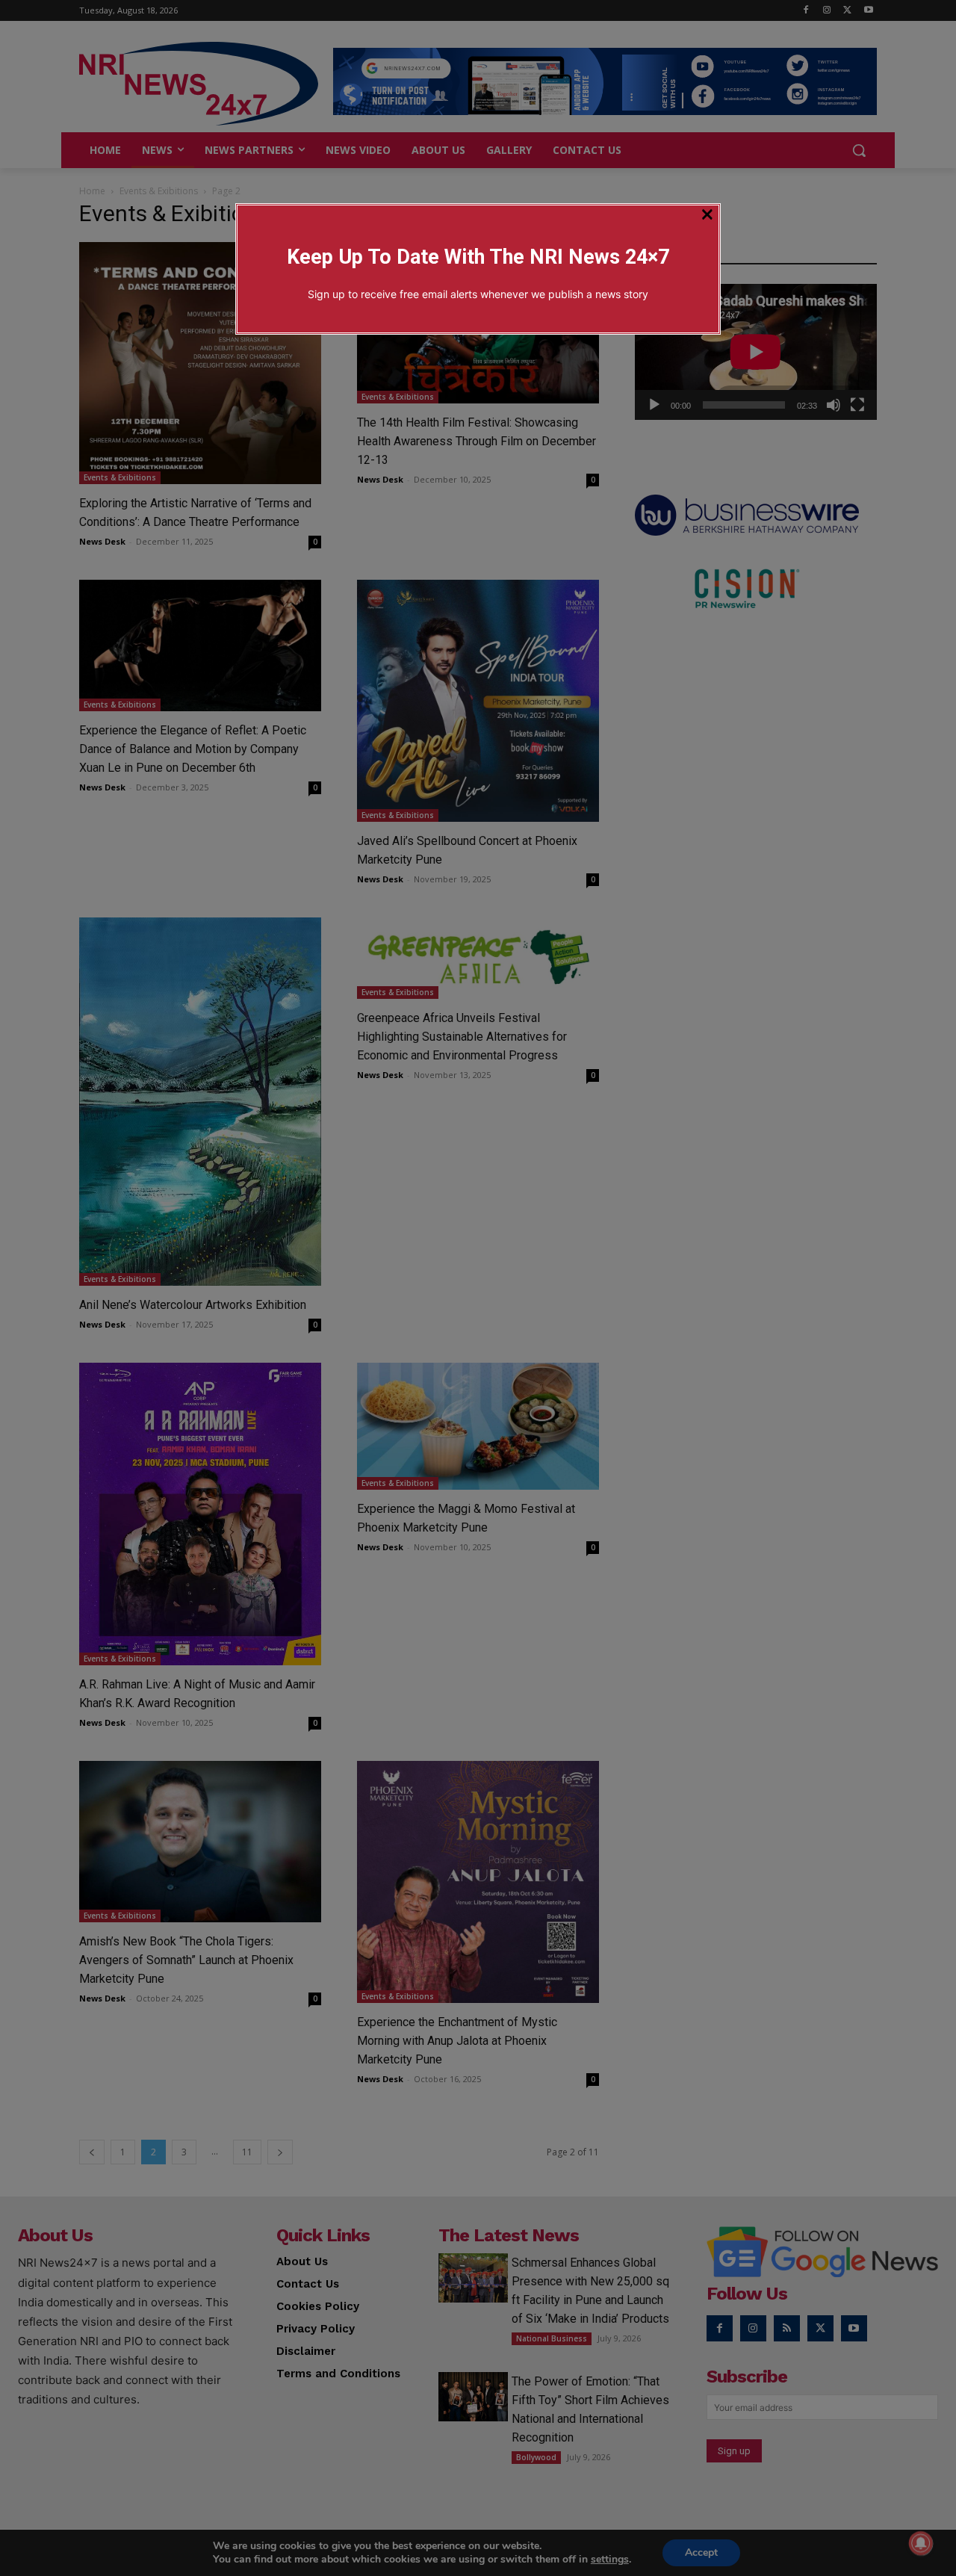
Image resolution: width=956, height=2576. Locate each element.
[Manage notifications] (921, 2543)
